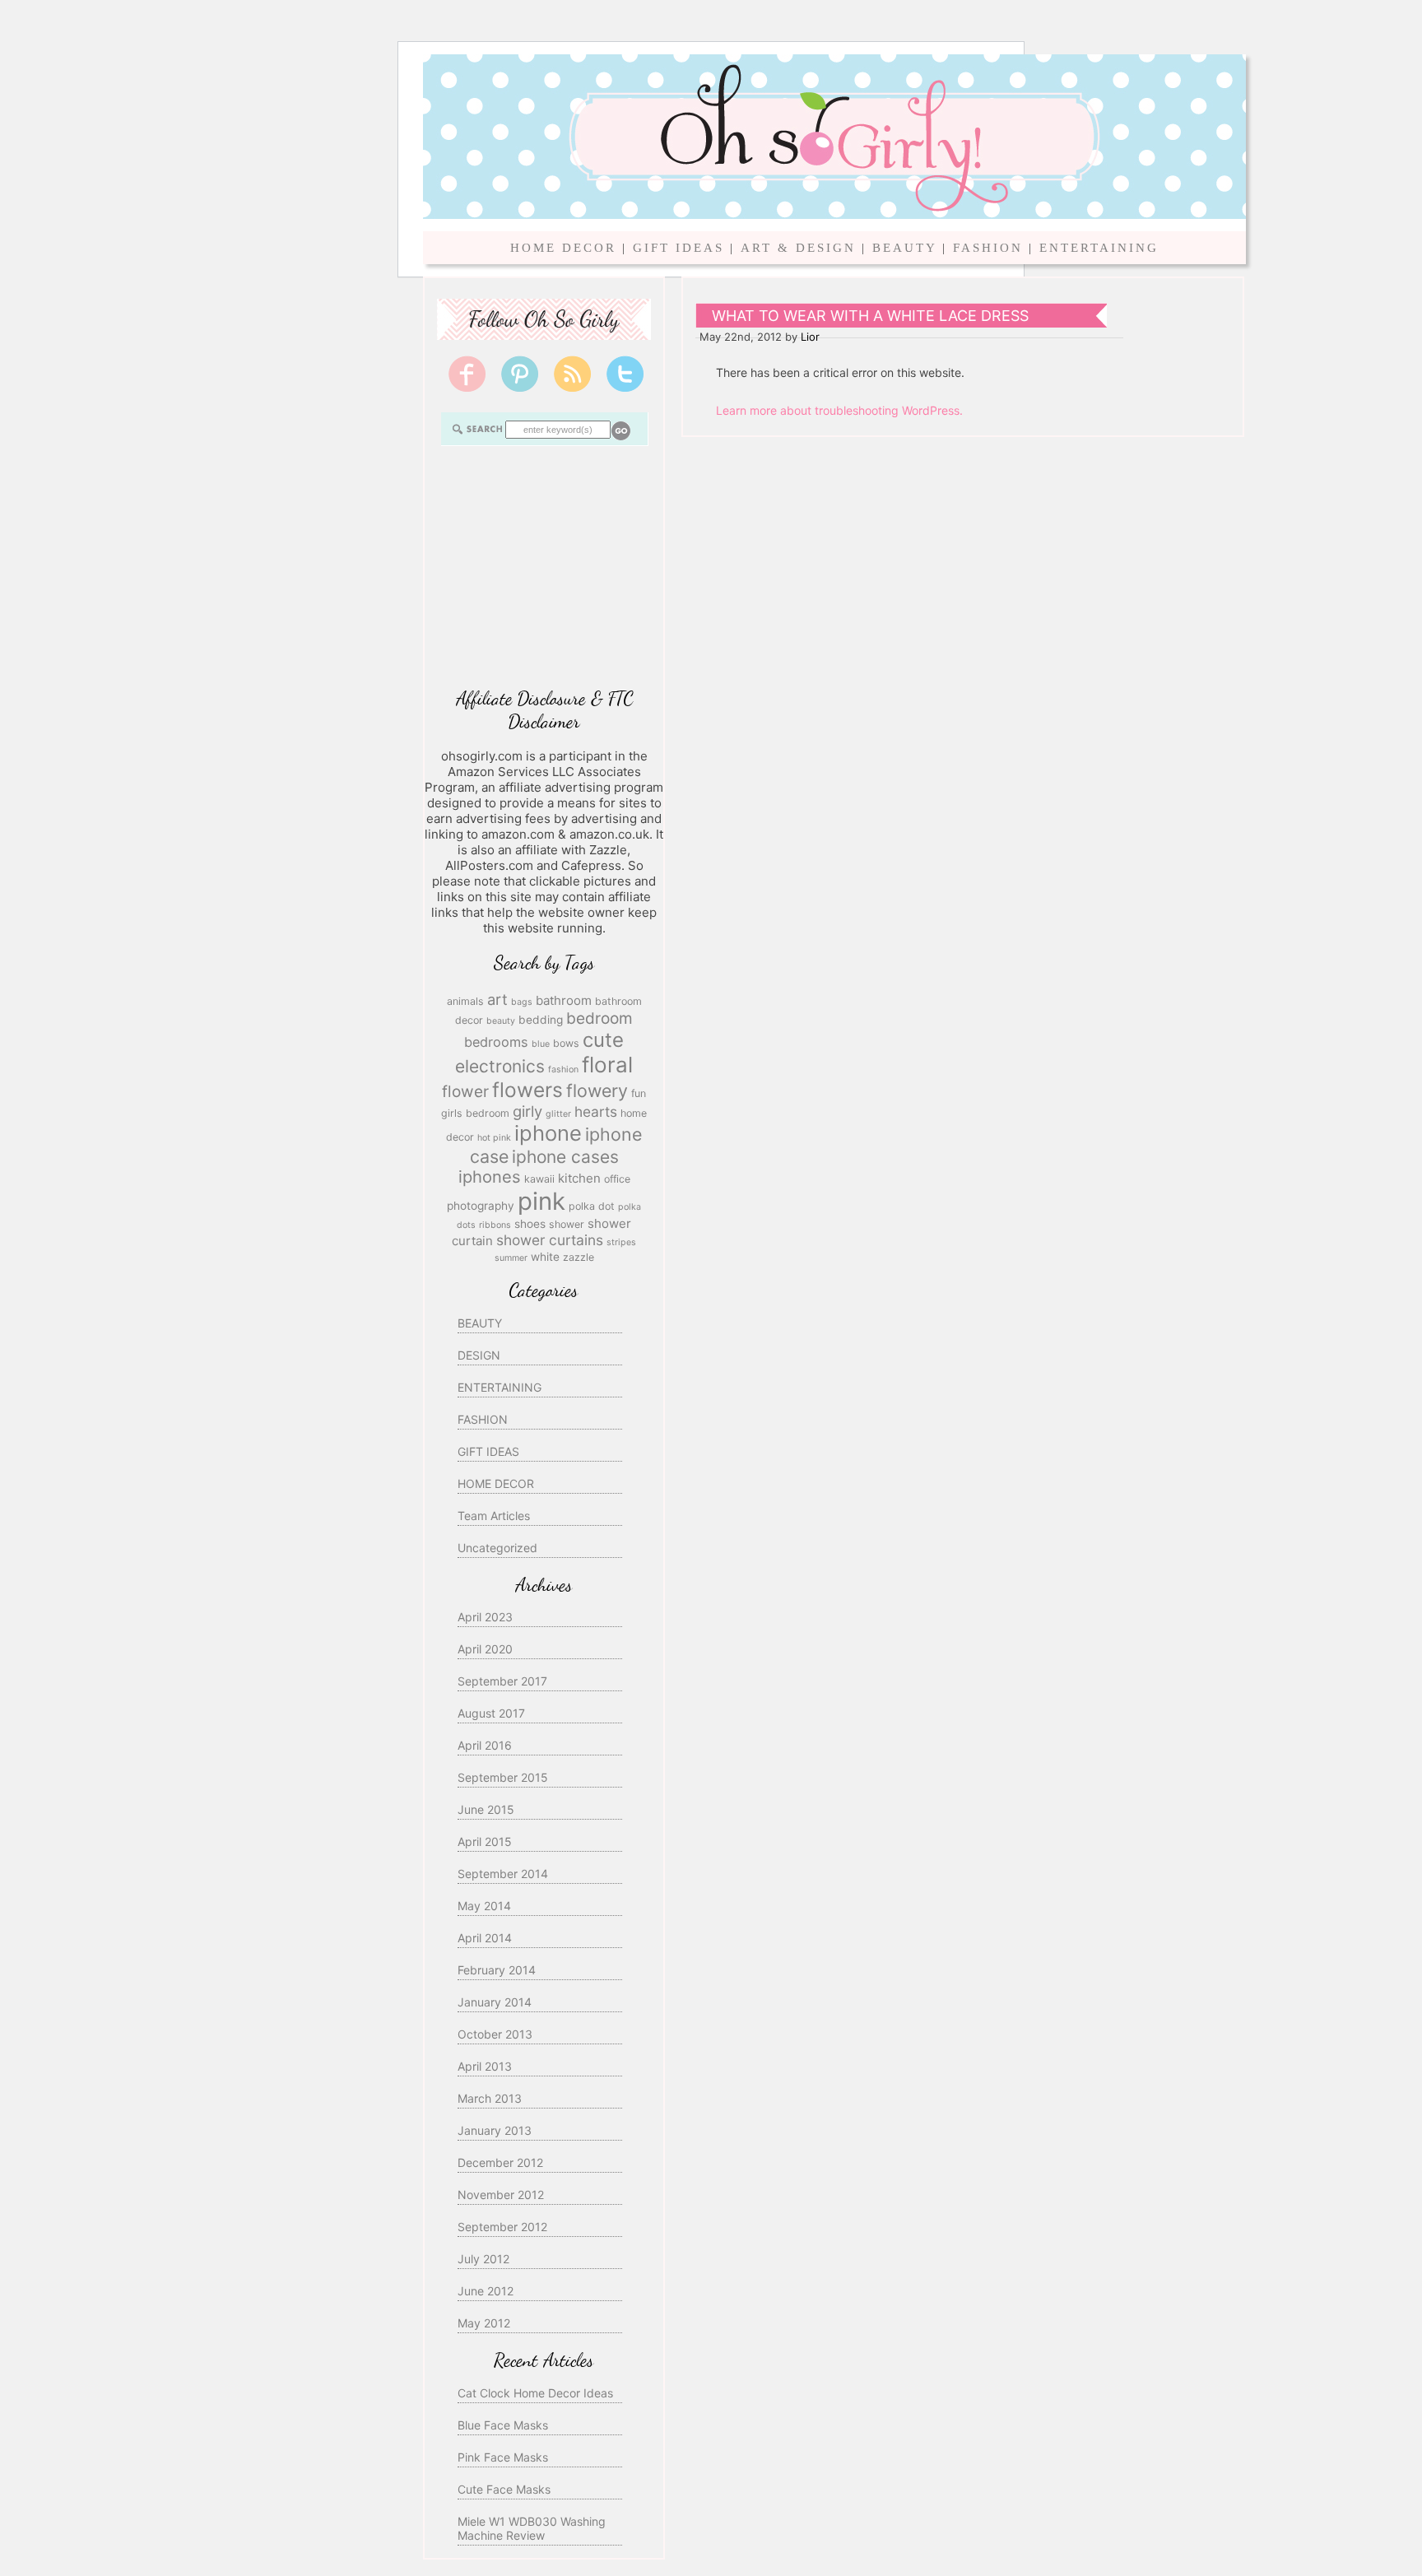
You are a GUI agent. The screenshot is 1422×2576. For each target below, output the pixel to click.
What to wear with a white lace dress (870, 316)
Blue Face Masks (503, 2425)
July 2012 (483, 2259)
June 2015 (486, 1809)
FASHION (988, 248)
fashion (563, 1069)
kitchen (579, 1178)
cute (603, 1040)
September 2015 (503, 1777)
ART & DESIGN (798, 248)
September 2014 (503, 1874)
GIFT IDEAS (678, 248)
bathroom (564, 1000)
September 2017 (502, 1681)
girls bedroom (475, 1113)
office (617, 1179)
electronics (500, 1066)
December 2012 (500, 2162)
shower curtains (550, 1240)
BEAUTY (904, 248)
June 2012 (486, 2291)
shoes (530, 1224)
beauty (501, 1021)
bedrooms (496, 1042)
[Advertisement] (544, 565)
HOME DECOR (563, 248)
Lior (810, 337)
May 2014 (484, 1906)
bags (522, 1002)
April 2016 (485, 1745)
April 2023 (485, 1617)
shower (567, 1224)
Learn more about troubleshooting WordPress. (839, 410)
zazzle (579, 1257)
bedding (541, 1020)
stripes (621, 1242)
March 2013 (490, 2098)
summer (511, 1258)
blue (541, 1044)
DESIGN (479, 1355)
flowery (597, 1090)
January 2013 (495, 2130)
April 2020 (485, 1649)
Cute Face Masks (504, 2489)
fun (639, 1093)
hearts (596, 1111)
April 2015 (485, 1841)
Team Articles (494, 1516)
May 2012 (484, 2323)
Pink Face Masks (503, 2457)
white (545, 1257)
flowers (527, 1090)
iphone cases (565, 1157)
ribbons (495, 1225)
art (497, 999)
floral (607, 1065)
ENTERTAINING (1099, 248)
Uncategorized (497, 1548)
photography (481, 1206)
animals (465, 1001)
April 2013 (485, 2066)
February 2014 (497, 1970)
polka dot (592, 1206)
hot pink (494, 1138)
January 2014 (495, 2002)
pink (541, 1201)
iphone (548, 1133)
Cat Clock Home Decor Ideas (535, 2393)
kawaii (539, 1179)
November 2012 (501, 2195)
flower (465, 1091)
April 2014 (485, 1938)
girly (527, 1111)
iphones (490, 1177)
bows (566, 1043)
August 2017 (491, 1713)
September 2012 (502, 2227)
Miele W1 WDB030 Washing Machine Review (532, 2528)
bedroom (599, 1018)
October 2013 (495, 2034)
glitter (558, 1114)
